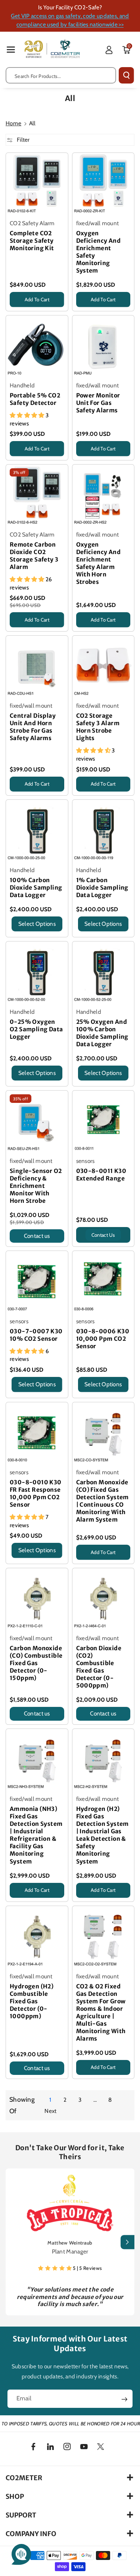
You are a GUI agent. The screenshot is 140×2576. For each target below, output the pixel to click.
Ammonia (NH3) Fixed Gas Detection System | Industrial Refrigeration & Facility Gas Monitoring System (36, 1835)
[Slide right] (127, 2242)
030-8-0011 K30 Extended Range (101, 1175)
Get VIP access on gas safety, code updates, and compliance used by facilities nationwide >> (70, 20)
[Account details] (109, 50)
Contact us (37, 1236)
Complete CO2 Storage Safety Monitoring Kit (32, 241)
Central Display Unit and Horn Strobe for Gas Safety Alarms (33, 727)
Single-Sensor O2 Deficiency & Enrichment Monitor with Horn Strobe (36, 1186)
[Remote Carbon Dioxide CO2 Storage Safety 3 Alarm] (37, 496)
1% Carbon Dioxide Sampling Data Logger (102, 888)
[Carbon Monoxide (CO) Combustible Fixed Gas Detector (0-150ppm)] (37, 1599)
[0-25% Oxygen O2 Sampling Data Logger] (37, 972)
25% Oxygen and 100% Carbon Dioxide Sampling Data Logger (102, 1033)
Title (15, 309)
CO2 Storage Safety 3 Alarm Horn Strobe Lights (98, 727)
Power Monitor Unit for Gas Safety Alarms (98, 403)
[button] (11, 49)
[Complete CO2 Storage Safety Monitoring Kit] (37, 184)
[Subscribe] (124, 2400)
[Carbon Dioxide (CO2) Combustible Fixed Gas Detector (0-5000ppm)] (103, 1599)
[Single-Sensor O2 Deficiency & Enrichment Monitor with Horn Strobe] (37, 1122)
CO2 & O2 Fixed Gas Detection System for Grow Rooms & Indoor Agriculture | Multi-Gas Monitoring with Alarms (101, 2012)
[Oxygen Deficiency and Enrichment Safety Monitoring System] (103, 184)
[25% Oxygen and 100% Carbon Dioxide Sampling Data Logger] (103, 972)
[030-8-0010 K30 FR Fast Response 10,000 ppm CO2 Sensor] (37, 1433)
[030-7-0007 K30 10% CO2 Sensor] (37, 1282)
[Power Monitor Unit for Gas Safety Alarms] (103, 346)
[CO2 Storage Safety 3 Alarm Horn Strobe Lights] (103, 667)
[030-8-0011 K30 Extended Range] (103, 1122)
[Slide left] (13, 2242)
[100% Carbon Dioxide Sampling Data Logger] (37, 831)
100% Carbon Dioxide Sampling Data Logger (36, 888)
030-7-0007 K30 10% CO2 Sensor (36, 1335)
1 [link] (50, 2100)
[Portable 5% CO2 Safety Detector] (37, 346)
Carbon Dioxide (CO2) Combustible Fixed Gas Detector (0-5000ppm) (99, 1667)
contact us (103, 1235)
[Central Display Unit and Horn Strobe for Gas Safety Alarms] (37, 667)
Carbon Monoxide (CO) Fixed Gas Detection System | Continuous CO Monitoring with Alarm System (102, 1501)
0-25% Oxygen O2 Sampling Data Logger (36, 1029)
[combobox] (61, 75)
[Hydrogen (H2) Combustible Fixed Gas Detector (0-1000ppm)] (37, 1937)
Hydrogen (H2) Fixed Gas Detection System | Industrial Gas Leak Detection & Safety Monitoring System (102, 1835)
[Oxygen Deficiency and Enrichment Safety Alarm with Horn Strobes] (103, 496)
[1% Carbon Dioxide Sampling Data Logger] (103, 831)
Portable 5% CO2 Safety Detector (35, 399)
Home (13, 123)
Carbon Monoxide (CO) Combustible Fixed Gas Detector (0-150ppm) (36, 1663)
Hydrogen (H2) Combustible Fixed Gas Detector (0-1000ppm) (32, 2001)
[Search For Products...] (126, 75)
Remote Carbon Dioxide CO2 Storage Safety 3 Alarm (34, 556)
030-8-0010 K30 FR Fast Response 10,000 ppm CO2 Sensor (36, 1493)
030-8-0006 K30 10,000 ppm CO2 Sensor (103, 1339)
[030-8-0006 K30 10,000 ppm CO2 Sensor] (103, 1282)
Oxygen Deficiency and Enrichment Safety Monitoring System (99, 252)
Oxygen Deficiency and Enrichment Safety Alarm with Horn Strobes (99, 563)
